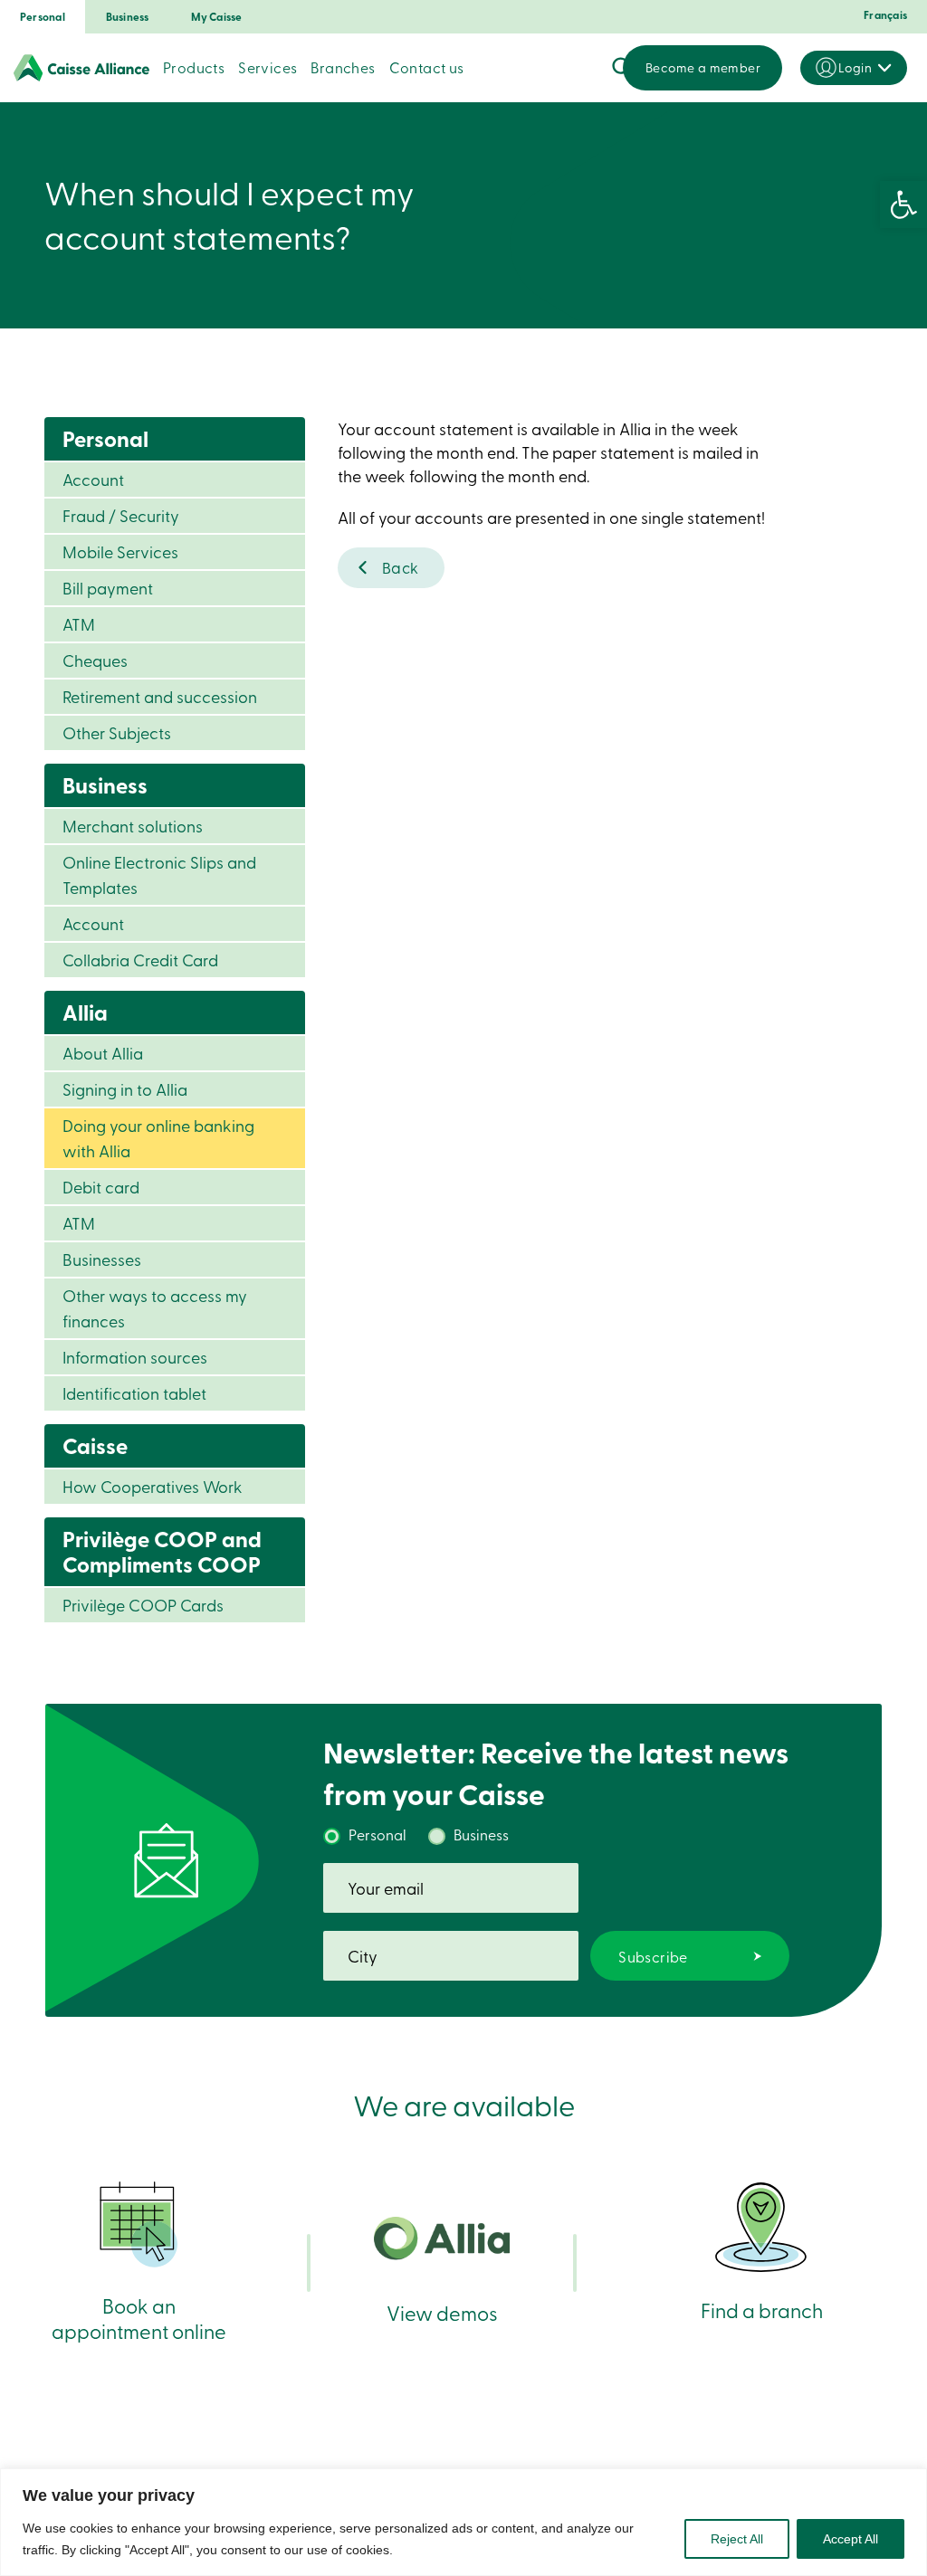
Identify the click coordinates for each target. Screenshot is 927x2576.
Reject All (737, 2539)
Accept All (851, 2539)
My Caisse (217, 17)
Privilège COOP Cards (143, 1605)
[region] (463, 2522)
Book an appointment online (139, 2318)
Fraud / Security (121, 515)
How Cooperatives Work (153, 1486)
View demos (442, 2312)
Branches (343, 67)
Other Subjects (117, 732)
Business (128, 17)
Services (268, 67)
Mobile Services (120, 551)
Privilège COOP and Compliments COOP (162, 1551)
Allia (85, 1012)
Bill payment (108, 588)
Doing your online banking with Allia (158, 1138)
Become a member (703, 67)
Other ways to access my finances (155, 1308)
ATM (79, 624)
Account (93, 479)
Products (194, 67)
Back (401, 567)
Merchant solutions (133, 826)
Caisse (95, 1445)
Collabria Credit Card (140, 960)
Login (855, 67)
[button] (903, 204)
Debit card (101, 1187)
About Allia (103, 1053)
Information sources (135, 1357)
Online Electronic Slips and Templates (159, 875)
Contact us (427, 67)
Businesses (102, 1259)
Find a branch (762, 2310)
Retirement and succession (160, 696)
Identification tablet (134, 1393)
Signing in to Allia (125, 1089)
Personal (43, 17)
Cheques (95, 660)
